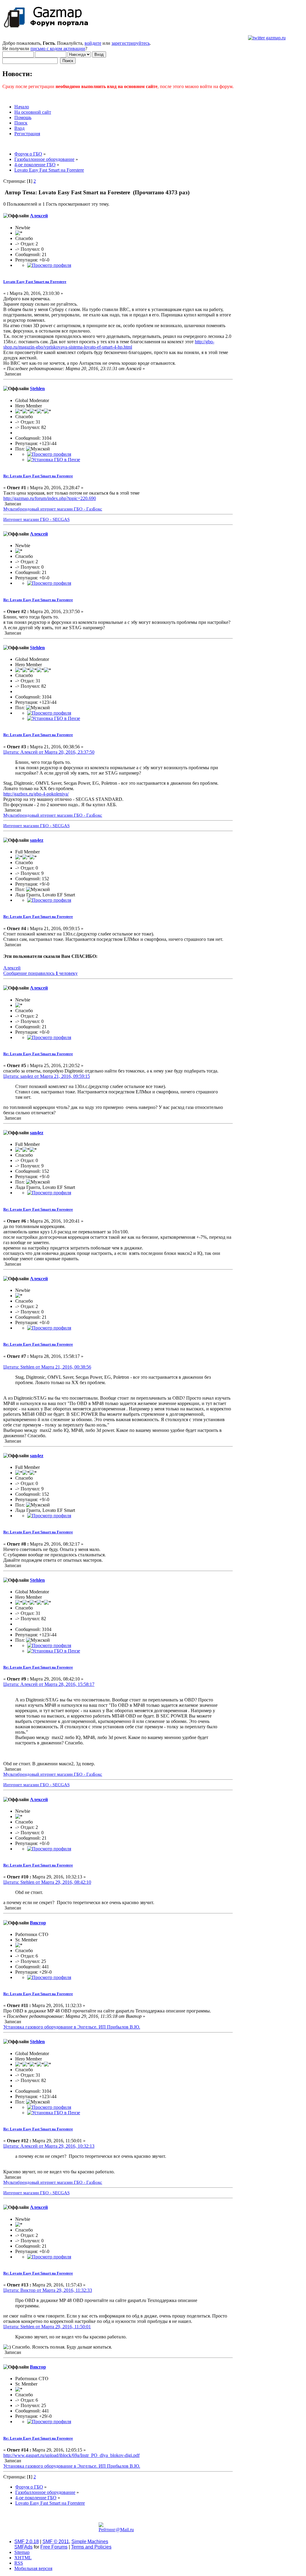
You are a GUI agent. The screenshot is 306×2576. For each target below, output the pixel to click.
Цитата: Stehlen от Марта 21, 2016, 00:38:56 (47, 1367)
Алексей (39, 216)
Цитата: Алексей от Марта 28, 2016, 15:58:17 (49, 1684)
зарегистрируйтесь (131, 43)
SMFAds (23, 2547)
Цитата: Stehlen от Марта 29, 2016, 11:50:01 (47, 2327)
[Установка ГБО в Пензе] (54, 460)
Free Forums (54, 2547)
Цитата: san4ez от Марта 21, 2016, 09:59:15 (47, 1076)
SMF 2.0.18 (27, 2542)
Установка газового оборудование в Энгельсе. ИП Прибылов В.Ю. (72, 2027)
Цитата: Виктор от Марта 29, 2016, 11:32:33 (48, 2290)
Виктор (38, 1923)
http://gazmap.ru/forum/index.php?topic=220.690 (50, 498)
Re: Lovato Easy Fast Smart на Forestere (38, 476)
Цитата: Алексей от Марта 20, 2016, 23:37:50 (49, 752)
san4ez (37, 840)
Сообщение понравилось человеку (40, 973)
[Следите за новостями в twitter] (267, 38)
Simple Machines (90, 2542)
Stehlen (37, 388)
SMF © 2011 (56, 2542)
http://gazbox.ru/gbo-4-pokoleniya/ (36, 794)
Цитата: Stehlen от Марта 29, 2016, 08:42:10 (47, 1882)
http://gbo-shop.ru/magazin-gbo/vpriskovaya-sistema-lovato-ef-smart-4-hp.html (109, 344)
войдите (93, 43)
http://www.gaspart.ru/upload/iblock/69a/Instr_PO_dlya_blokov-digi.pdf (71, 2455)
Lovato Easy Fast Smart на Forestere (35, 282)
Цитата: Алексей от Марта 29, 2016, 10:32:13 (49, 2146)
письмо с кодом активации (58, 49)
